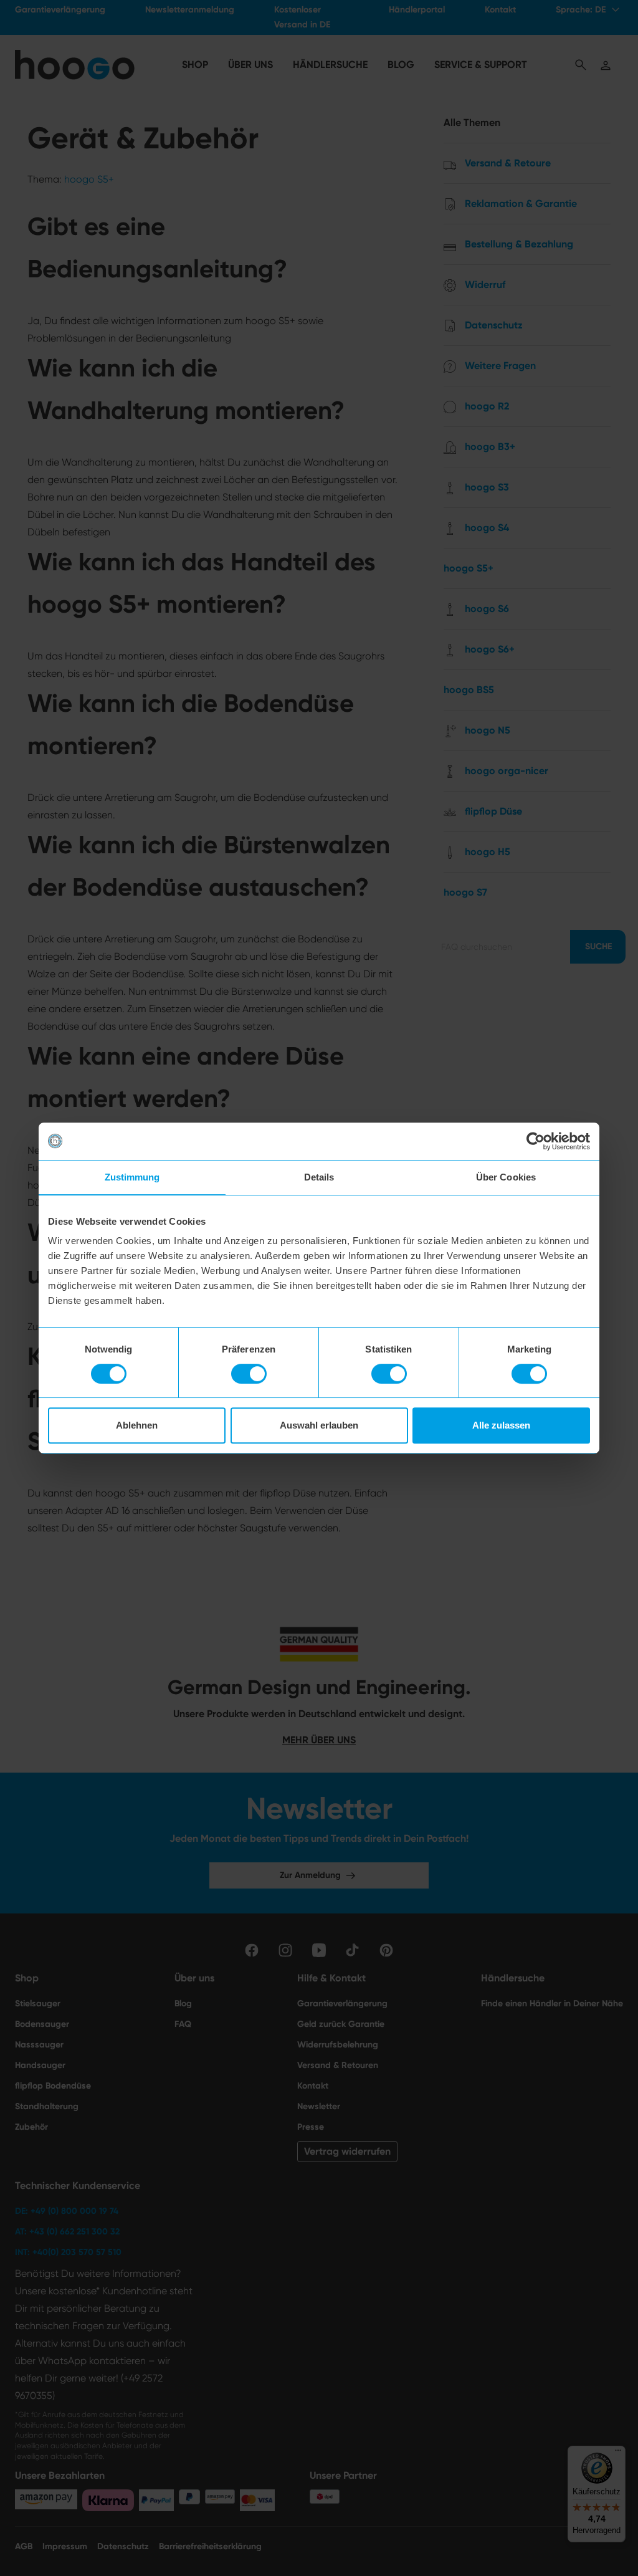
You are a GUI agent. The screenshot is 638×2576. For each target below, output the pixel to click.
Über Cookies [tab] (506, 1177)
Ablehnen (137, 1425)
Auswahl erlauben (319, 1425)
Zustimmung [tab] (132, 1177)
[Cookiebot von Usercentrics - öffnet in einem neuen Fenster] (536, 1141)
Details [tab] (319, 1177)
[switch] (249, 1374)
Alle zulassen (501, 1425)
